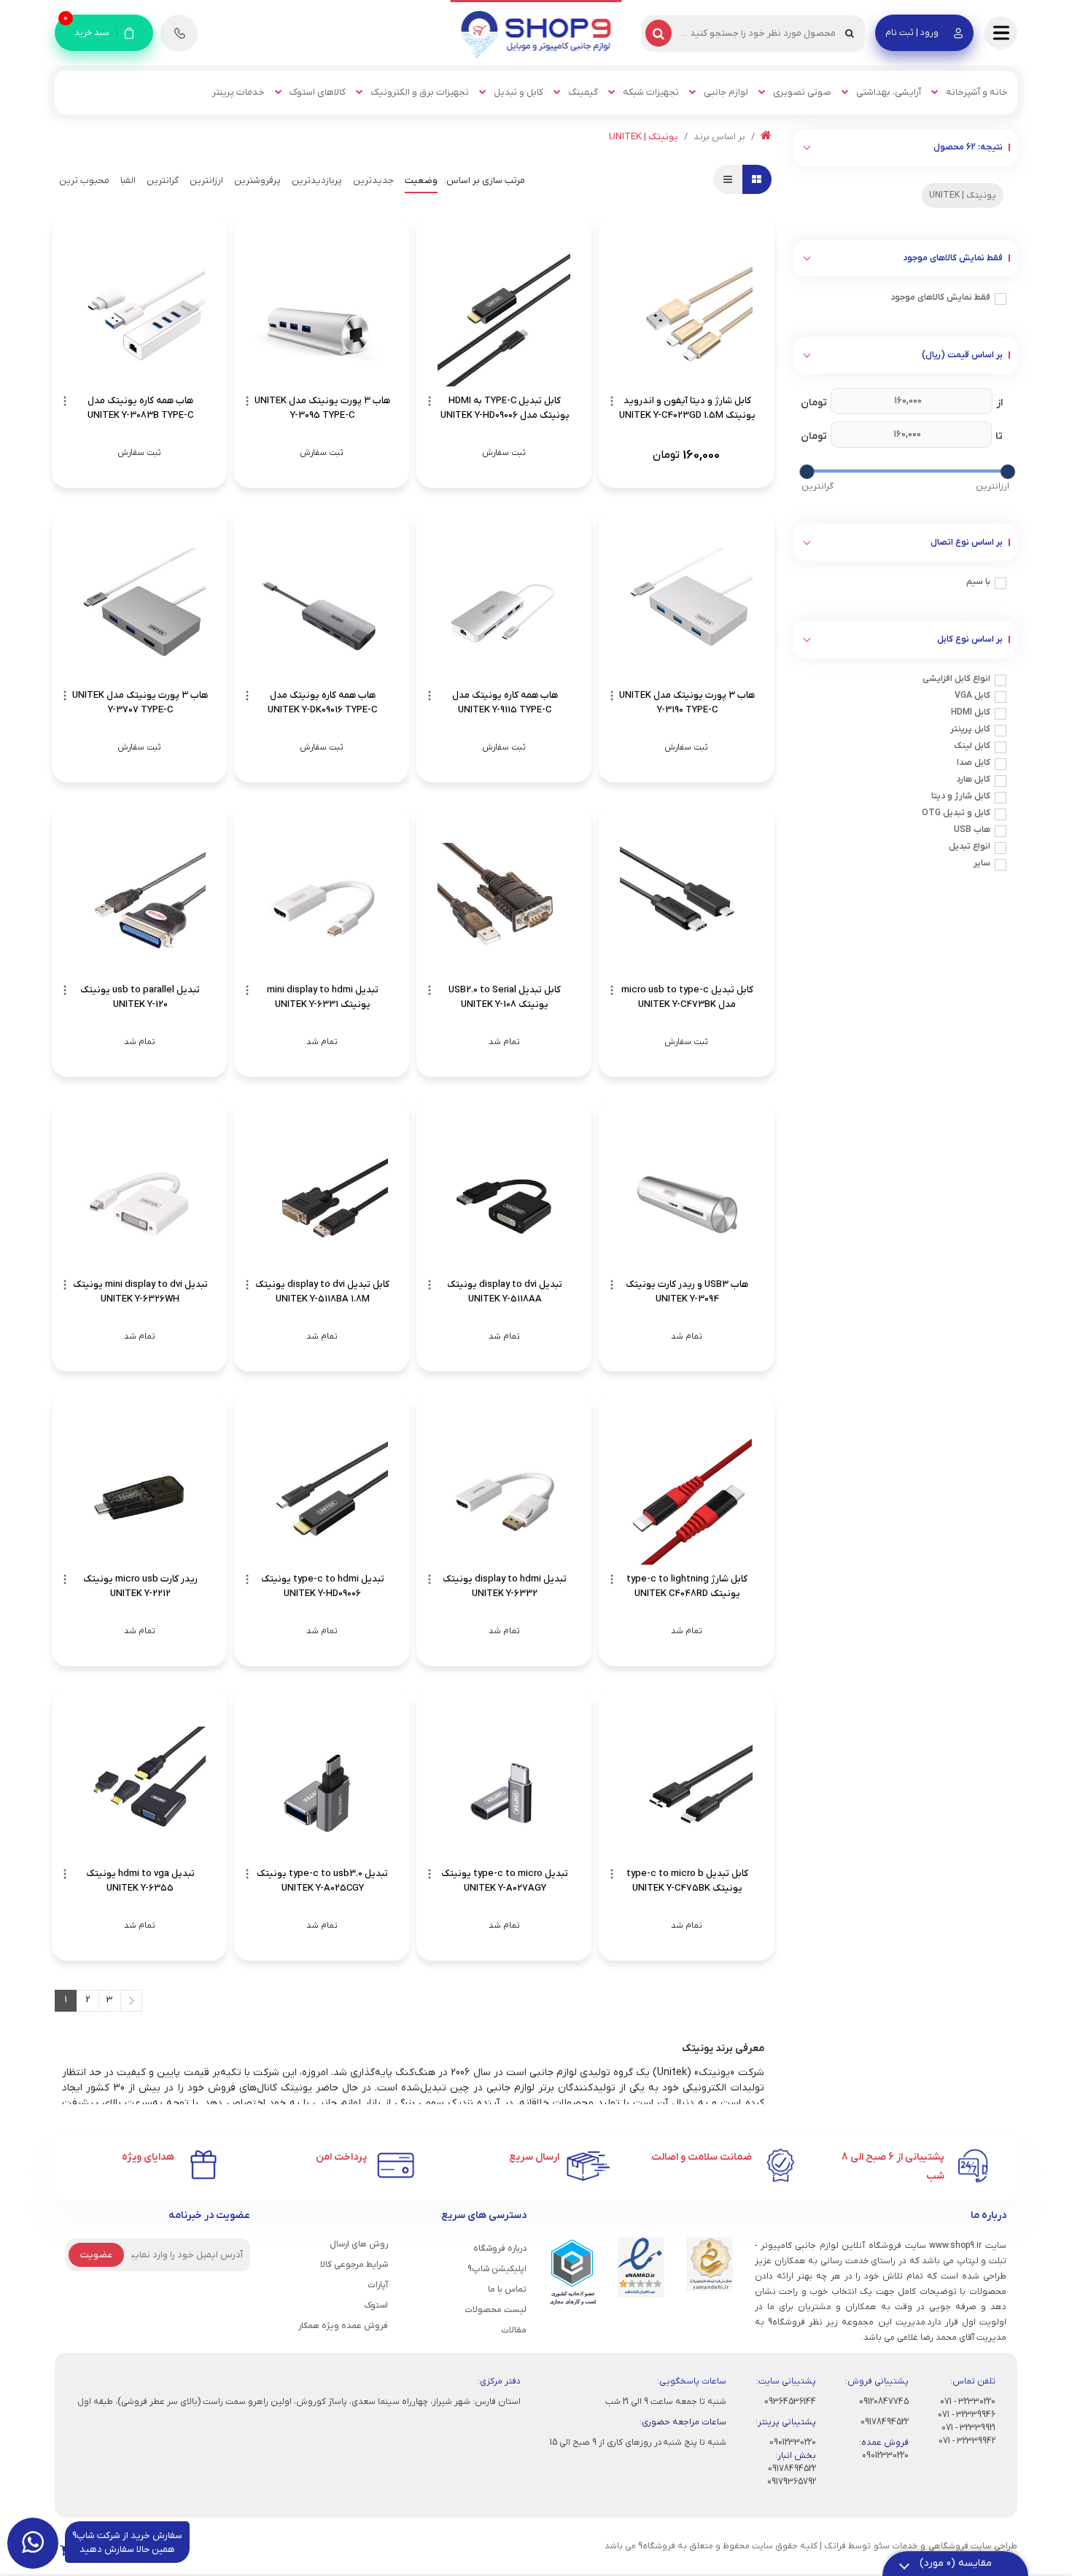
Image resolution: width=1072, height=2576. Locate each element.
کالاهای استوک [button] (318, 92)
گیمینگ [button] (583, 92)
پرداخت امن (341, 2157)
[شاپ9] (536, 34)
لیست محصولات (496, 2310)
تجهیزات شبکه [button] (651, 92)
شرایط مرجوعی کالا (354, 2265)
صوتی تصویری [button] (802, 92)
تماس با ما (507, 2289)
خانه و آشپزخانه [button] (977, 92)
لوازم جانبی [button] (726, 92)
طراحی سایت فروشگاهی (973, 2546)
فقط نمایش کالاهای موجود (940, 297)
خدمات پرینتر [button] (238, 92)
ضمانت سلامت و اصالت (702, 2157)
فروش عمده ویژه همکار (343, 2326)
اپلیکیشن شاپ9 (497, 2269)
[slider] (1007, 472)
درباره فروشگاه (500, 2249)
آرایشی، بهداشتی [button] (889, 92)
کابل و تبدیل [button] (518, 92)
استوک (376, 2305)
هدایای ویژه (148, 2157)
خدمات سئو (896, 2546)
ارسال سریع (534, 2157)
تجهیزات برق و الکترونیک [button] (420, 92)
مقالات (514, 2330)
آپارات (378, 2285)
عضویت (96, 2255)
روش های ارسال (359, 2244)
